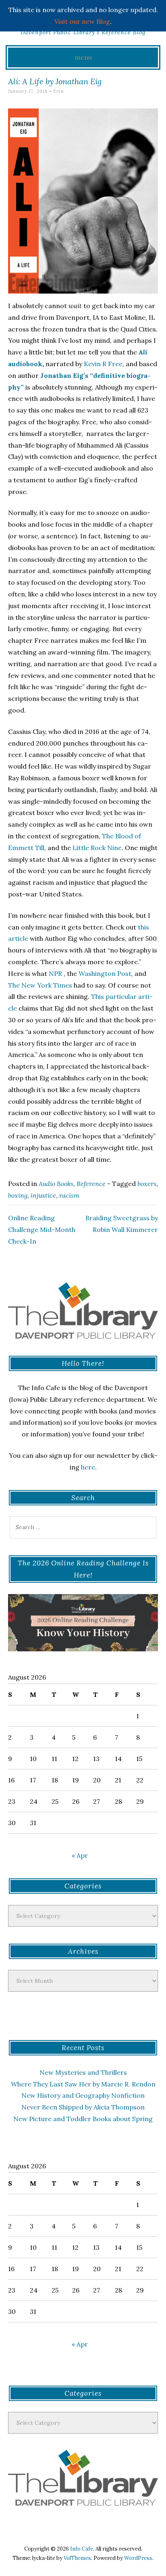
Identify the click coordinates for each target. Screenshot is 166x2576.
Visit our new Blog (82, 21)
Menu (83, 57)
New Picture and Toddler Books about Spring (83, 2119)
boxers (147, 1184)
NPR (55, 973)
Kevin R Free (102, 364)
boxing (18, 1195)
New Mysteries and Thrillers (83, 2072)
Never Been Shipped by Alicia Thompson (83, 2107)
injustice (43, 1195)
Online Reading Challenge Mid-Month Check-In (42, 1230)
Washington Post (105, 973)
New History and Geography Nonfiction (83, 2095)
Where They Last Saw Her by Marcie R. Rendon (83, 2084)
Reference (91, 1184)
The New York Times (40, 985)
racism (69, 1195)
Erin (59, 91)
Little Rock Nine (97, 848)
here (88, 1467)
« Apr (80, 1855)
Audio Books (56, 1184)
